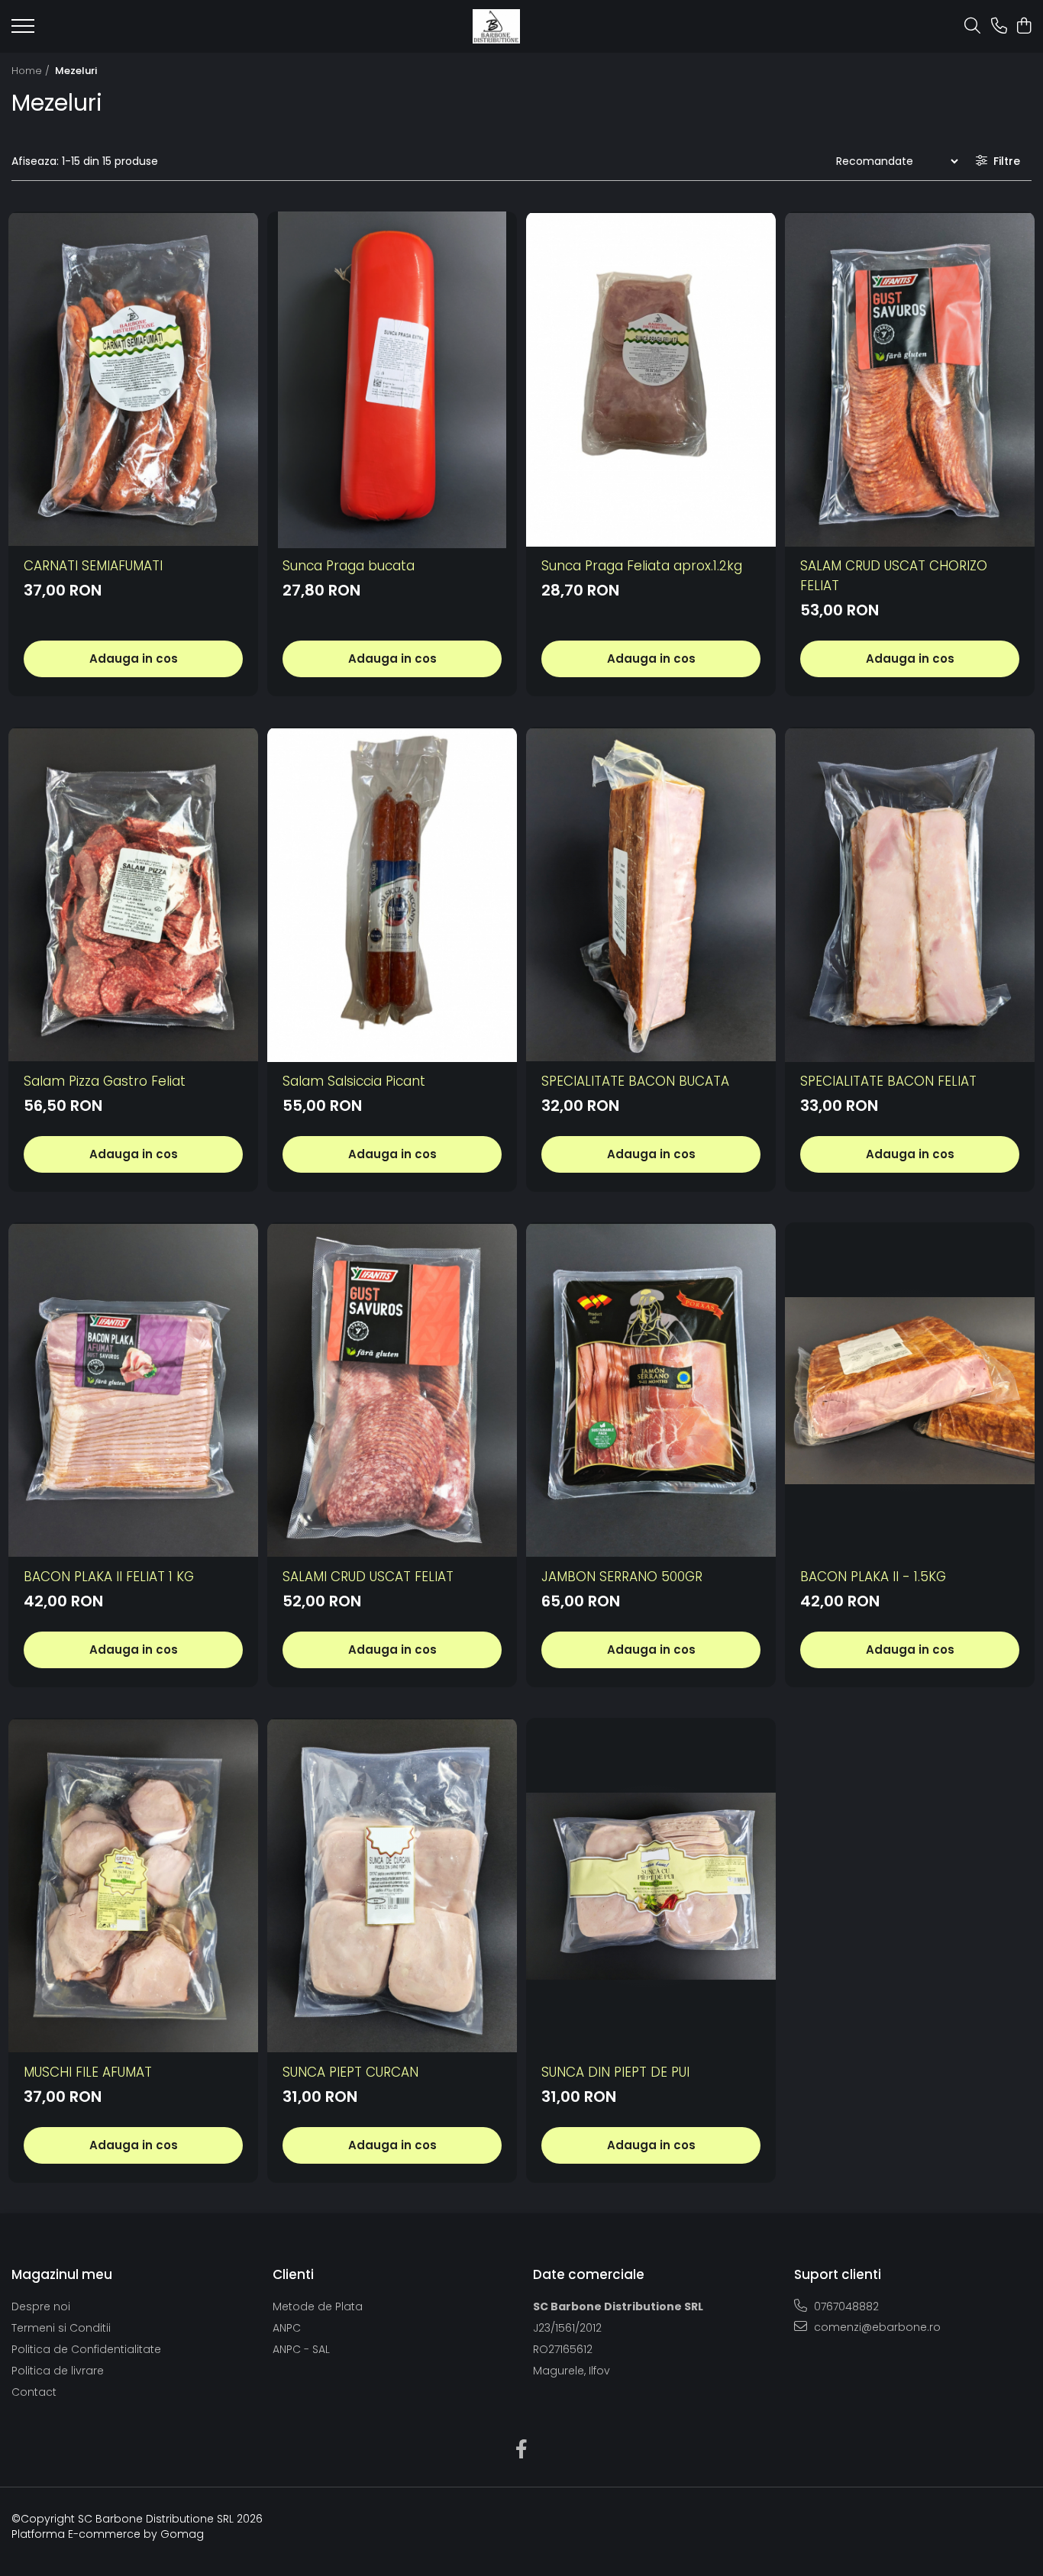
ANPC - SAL (301, 2349)
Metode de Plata (318, 2306)
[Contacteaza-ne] (999, 27)
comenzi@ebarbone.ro (876, 2327)
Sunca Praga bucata (349, 566)
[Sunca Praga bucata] (392, 380)
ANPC (287, 2328)
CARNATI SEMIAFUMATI (93, 566)
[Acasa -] (496, 26)
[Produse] (23, 31)
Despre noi (41, 2306)
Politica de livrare (58, 2371)
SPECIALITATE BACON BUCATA (635, 1081)
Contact (34, 2392)
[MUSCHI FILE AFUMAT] (133, 1886)
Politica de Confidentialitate (86, 2349)
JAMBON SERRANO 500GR (622, 1577)
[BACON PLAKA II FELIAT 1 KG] (133, 1391)
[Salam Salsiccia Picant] (392, 895)
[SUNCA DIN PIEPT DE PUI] (651, 1886)
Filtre (1004, 161)
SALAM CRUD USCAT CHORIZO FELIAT (894, 576)
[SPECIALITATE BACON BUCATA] (651, 895)
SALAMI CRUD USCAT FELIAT (368, 1577)
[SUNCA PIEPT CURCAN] (392, 1886)
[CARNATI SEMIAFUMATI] (133, 380)
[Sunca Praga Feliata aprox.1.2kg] (651, 380)
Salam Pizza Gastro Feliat (105, 1081)
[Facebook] (522, 2450)
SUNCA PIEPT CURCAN (350, 2072)
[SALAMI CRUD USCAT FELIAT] (392, 1391)
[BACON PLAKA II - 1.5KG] (910, 1391)
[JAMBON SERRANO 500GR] (651, 1391)
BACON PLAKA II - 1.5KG (873, 1577)
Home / (32, 71)
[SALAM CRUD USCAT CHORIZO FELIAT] (910, 380)
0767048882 (845, 2306)
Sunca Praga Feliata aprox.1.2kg (642, 566)
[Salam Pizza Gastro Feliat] (133, 895)
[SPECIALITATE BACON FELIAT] (910, 895)
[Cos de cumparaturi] (1024, 27)
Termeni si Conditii (61, 2328)
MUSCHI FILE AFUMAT (88, 2072)
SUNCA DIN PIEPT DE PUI (615, 2072)
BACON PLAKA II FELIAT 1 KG (109, 1577)
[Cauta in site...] (972, 27)
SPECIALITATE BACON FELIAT (888, 1081)
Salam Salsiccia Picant (354, 1081)
